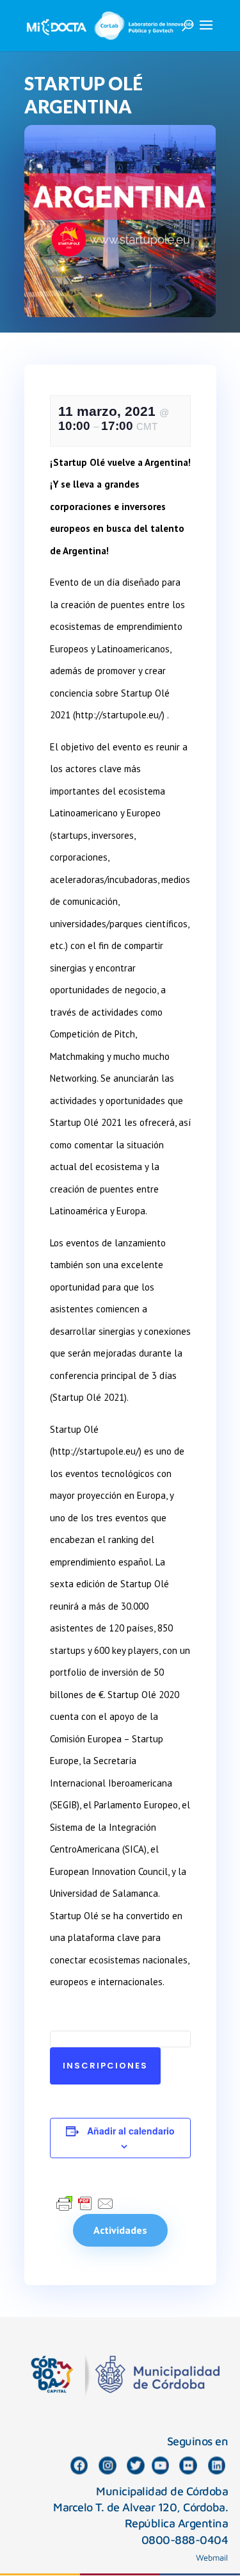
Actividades (120, 2230)
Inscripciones (105, 2066)
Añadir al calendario (131, 2131)
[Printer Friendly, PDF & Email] (85, 2202)
